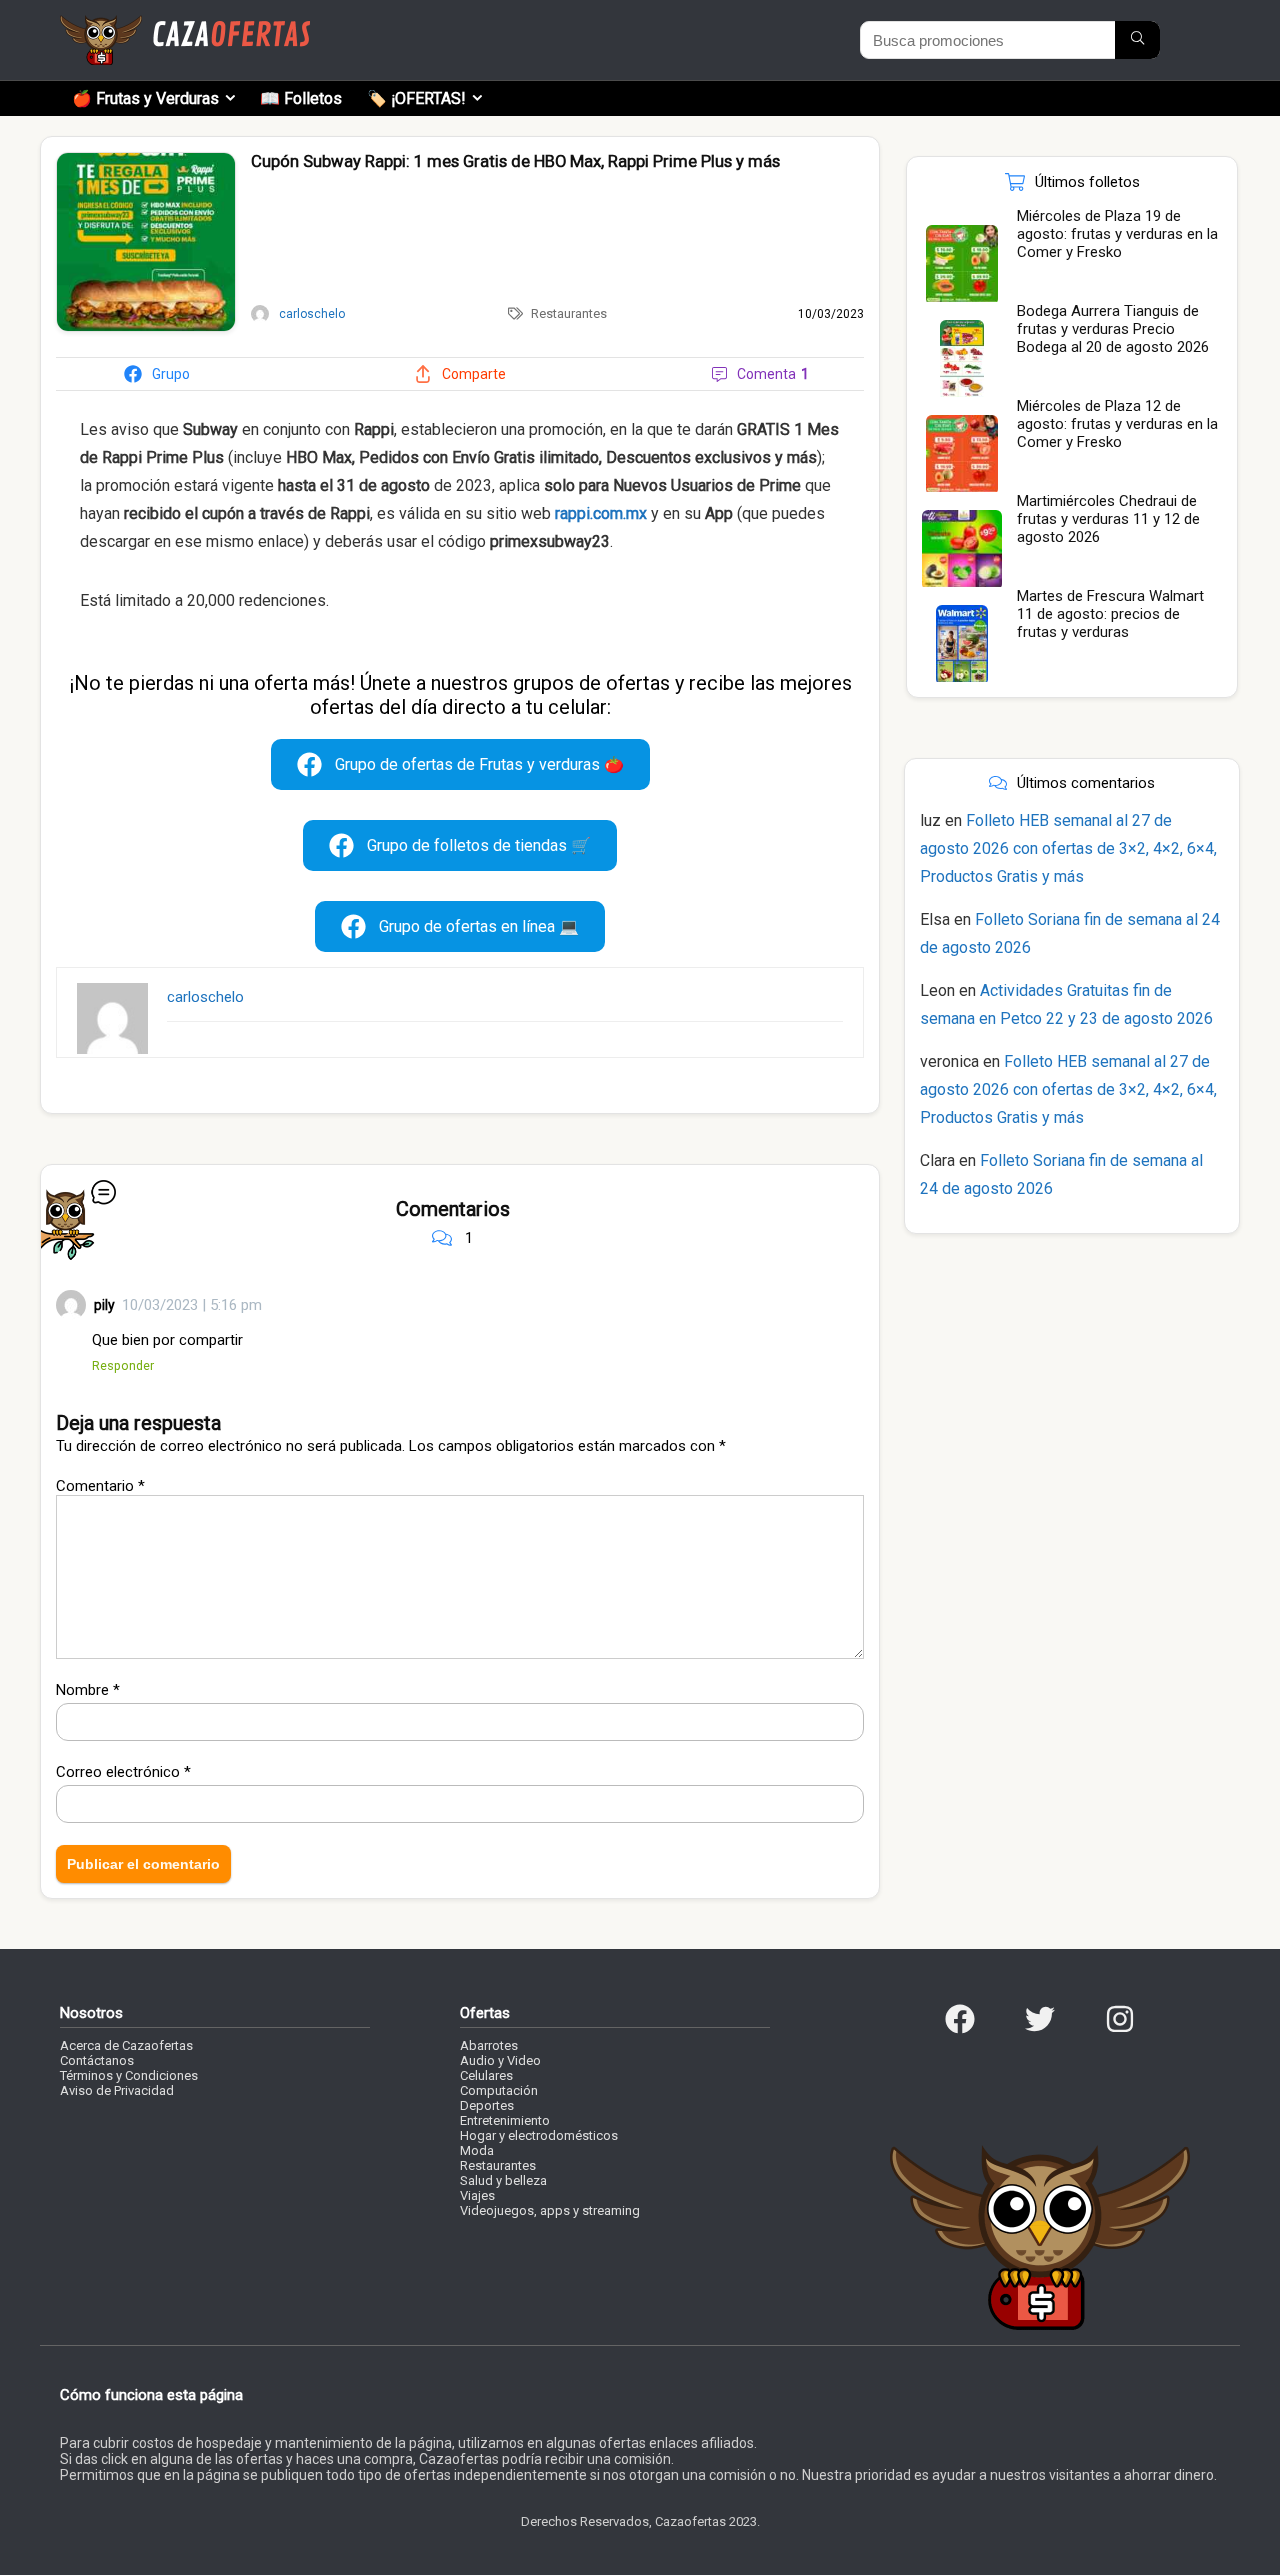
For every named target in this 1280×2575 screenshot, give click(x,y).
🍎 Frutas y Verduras (145, 98)
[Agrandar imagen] (146, 161)
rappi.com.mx (601, 513)
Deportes (487, 2105)
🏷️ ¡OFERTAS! (416, 98)
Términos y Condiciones (129, 2075)
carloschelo (205, 997)
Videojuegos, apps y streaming (550, 2210)
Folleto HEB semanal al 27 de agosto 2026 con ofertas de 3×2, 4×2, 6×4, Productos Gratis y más (1068, 848)
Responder (123, 1365)
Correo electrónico (123, 1772)
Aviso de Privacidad (117, 2090)
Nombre (88, 1690)
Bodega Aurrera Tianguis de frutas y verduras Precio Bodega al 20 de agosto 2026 (1113, 329)
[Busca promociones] (1137, 40)
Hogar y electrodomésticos (539, 2135)
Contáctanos (97, 2060)
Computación (499, 2090)
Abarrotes (489, 2045)
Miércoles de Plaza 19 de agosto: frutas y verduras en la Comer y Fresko (1117, 234)
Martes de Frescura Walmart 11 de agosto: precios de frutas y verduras (1110, 614)
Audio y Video (500, 2060)
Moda (477, 2150)
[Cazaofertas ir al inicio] (185, 24)
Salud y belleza (503, 2180)
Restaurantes (569, 313)
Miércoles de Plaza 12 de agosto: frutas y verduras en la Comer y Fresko (1117, 424)
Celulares (486, 2075)
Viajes (477, 2195)
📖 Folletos (301, 98)
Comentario (100, 1486)
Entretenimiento (505, 2120)
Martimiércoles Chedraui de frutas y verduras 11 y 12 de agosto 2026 (1108, 519)
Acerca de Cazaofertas (126, 2045)
